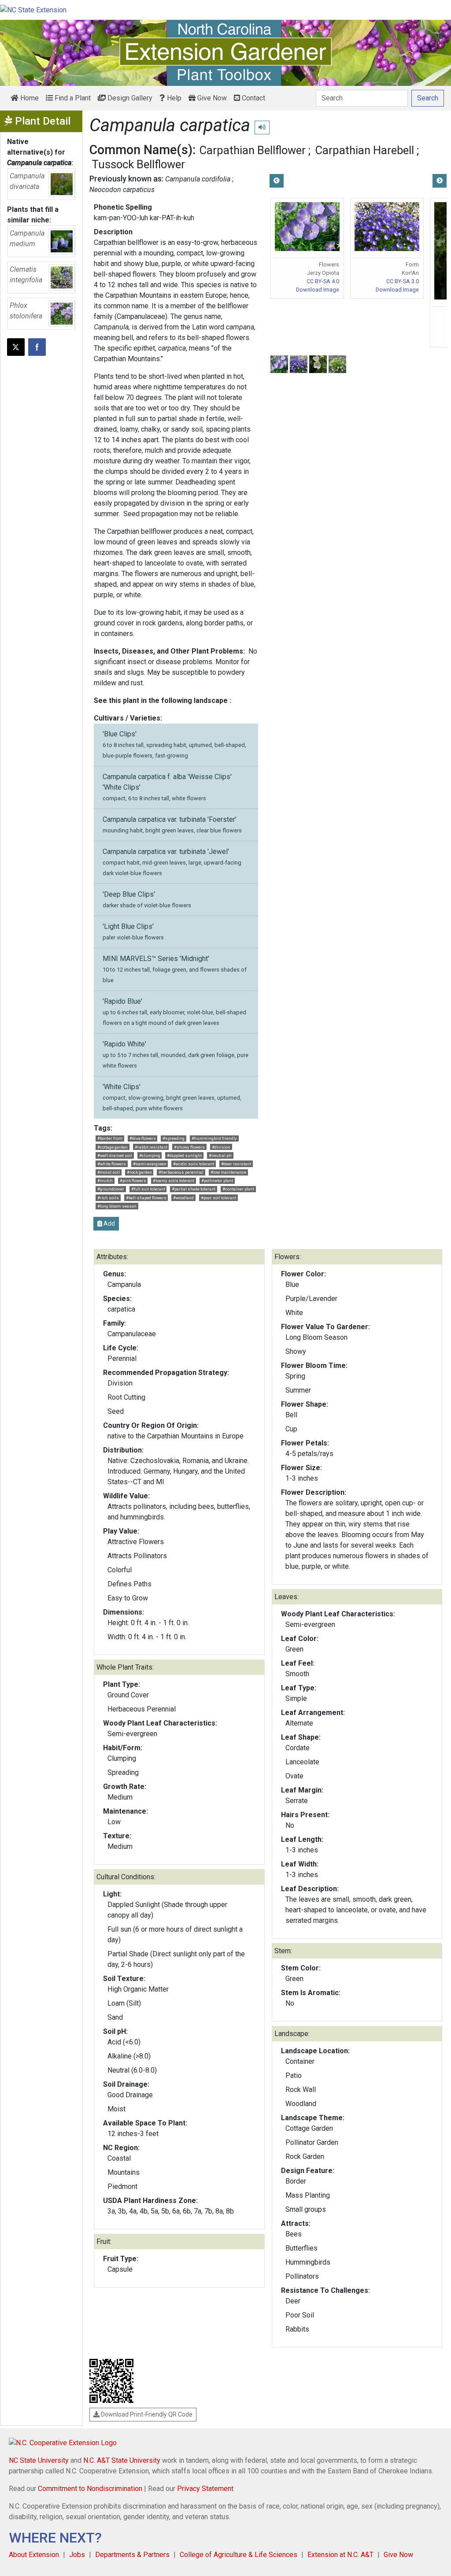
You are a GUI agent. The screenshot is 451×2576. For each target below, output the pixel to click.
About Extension (34, 2555)
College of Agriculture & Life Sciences (238, 2555)
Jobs (77, 2555)
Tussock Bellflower (138, 164)
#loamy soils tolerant (174, 1181)
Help (173, 98)
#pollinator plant (217, 1181)
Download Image (318, 290)
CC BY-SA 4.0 (323, 281)
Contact (253, 98)
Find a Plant (72, 98)
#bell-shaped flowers (146, 1198)
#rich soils (108, 1198)
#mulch (105, 1181)
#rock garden (139, 1172)
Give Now (211, 98)
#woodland (183, 1198)
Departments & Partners (132, 2555)
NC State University (39, 2460)
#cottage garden (113, 1147)
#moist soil (109, 1172)
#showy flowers (189, 1147)
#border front (110, 1138)
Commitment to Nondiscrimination (90, 2489)
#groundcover (111, 1189)
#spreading (174, 1138)
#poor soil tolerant (218, 1198)
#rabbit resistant (151, 1147)
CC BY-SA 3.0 (403, 281)
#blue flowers (143, 1138)
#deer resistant (236, 1164)
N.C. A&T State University (122, 2460)
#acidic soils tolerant (194, 1164)
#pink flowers (133, 1181)
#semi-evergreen (150, 1164)
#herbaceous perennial (181, 1172)
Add (109, 1223)
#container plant (238, 1189)
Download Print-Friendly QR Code (146, 2414)
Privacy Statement (205, 2489)
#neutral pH (220, 1155)
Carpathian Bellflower (253, 150)
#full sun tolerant (148, 1189)
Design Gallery (129, 98)
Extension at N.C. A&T (340, 2555)
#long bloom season (117, 1206)
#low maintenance (228, 1172)
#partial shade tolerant (194, 1189)
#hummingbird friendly (214, 1138)
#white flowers (112, 1164)
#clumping (150, 1155)
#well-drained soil (115, 1155)
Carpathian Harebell (365, 150)
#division (221, 1147)
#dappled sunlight (184, 1155)
